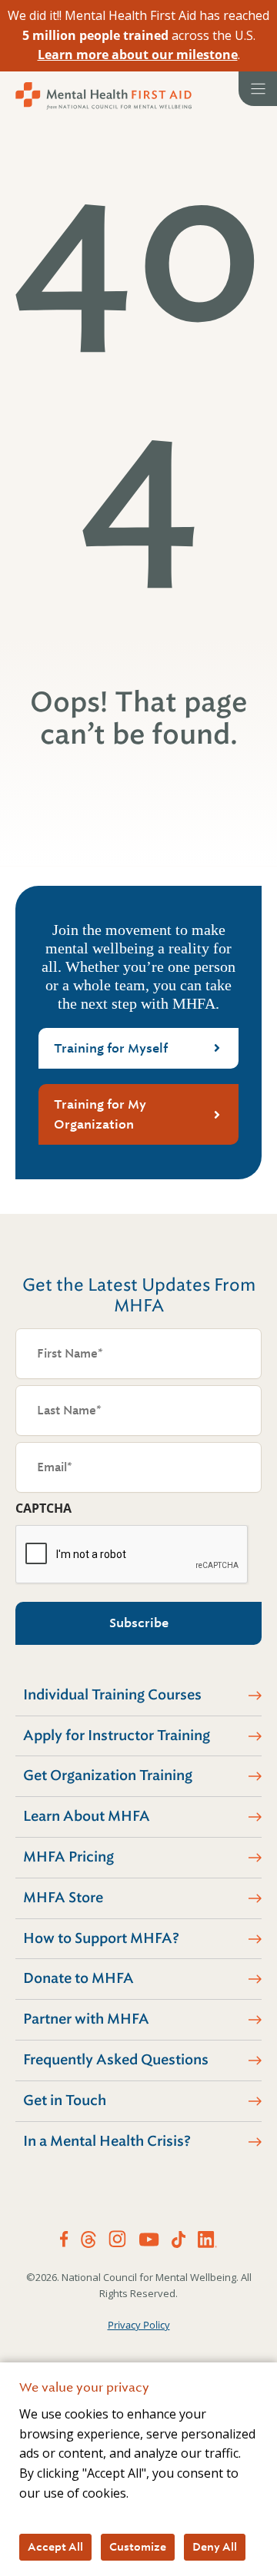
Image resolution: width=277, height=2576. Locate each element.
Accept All (55, 2547)
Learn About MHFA (87, 1816)
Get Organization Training (108, 1775)
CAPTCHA (43, 1508)
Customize (138, 2547)
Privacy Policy (139, 2325)
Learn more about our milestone (138, 55)
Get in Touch (65, 2100)
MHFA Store (63, 1898)
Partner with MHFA (86, 2019)
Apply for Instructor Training (117, 1736)
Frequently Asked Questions (116, 2060)
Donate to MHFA (78, 1978)
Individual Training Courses (112, 1695)
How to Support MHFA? (101, 1938)
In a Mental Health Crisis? (107, 2141)
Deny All (215, 2547)
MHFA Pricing (68, 1857)
